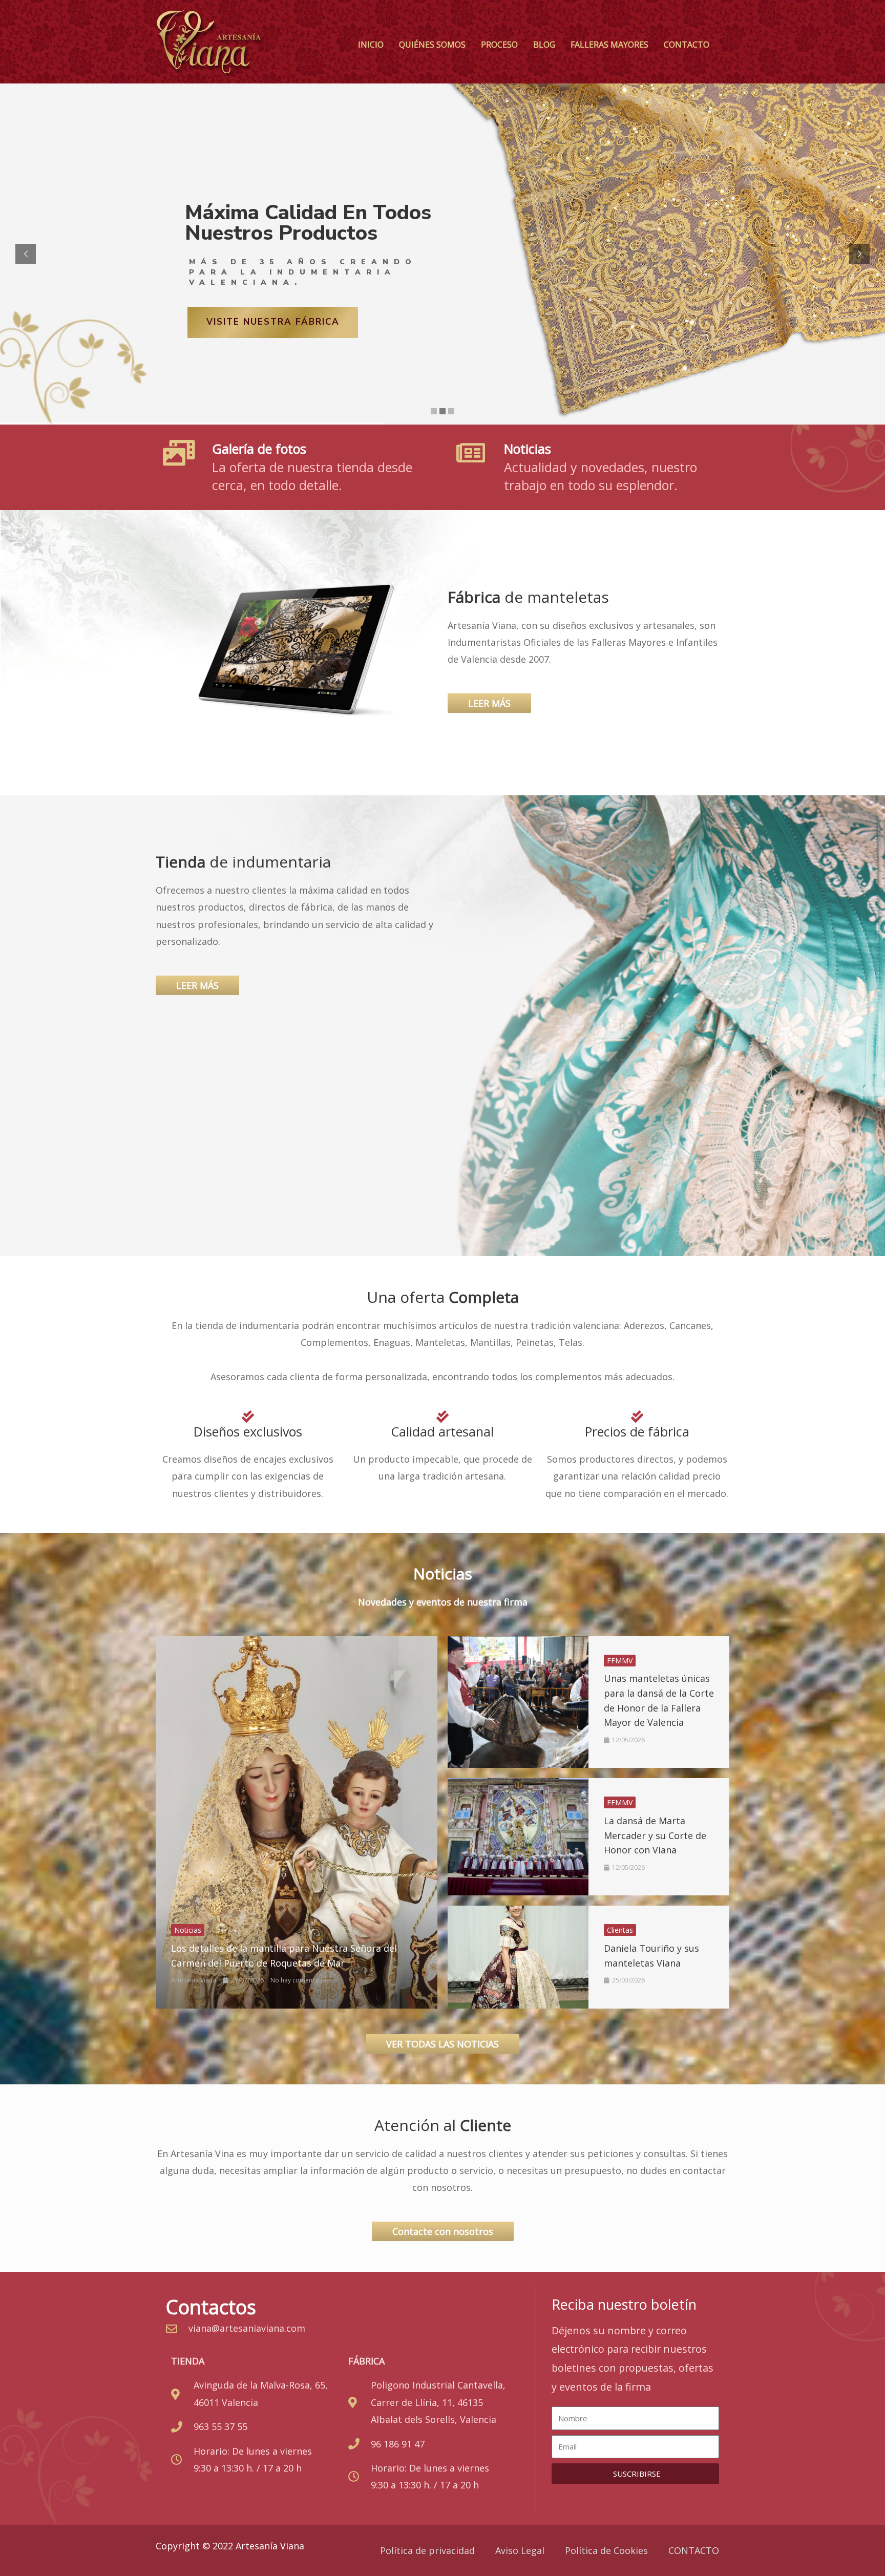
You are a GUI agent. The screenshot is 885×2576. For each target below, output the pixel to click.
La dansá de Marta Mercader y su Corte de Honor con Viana (655, 1835)
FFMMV (620, 1661)
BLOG (544, 45)
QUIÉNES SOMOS (432, 45)
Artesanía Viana (194, 1980)
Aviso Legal (520, 2550)
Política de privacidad (427, 2550)
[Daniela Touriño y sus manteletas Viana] (518, 1957)
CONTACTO (687, 45)
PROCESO (499, 45)
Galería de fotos (259, 449)
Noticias (528, 449)
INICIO (371, 45)
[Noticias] (471, 453)
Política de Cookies (606, 2550)
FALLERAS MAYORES (609, 45)
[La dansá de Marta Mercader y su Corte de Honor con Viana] (518, 1837)
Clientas (620, 1930)
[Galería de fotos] (179, 453)
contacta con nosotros (275, 322)
